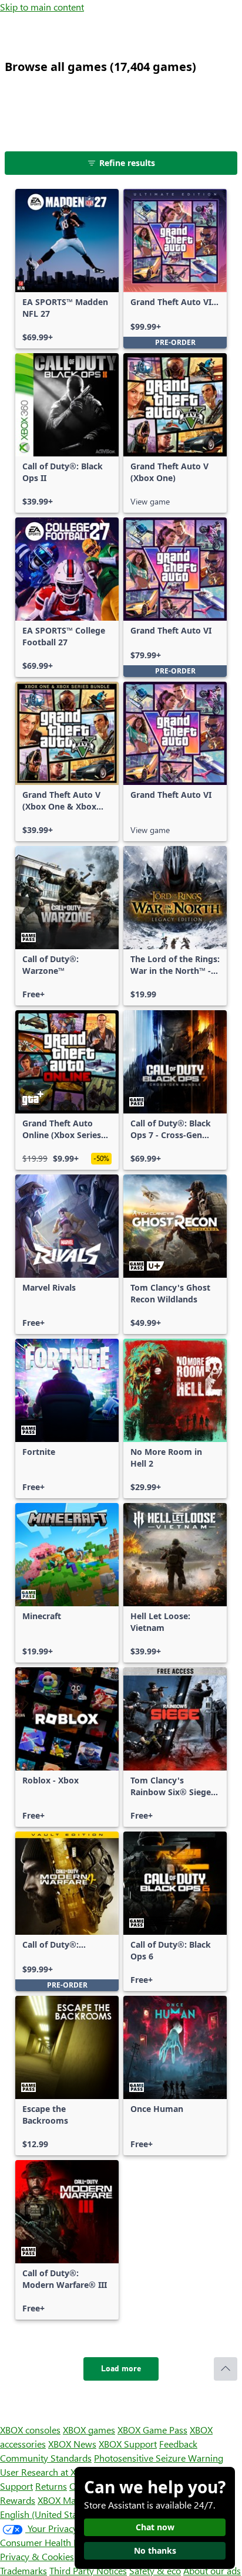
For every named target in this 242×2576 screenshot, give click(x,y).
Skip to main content (42, 7)
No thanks (155, 2550)
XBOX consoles (30, 2430)
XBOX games (89, 2430)
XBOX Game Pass (152, 2430)
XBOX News (72, 2444)
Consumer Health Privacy (51, 2542)
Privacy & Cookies (37, 2556)
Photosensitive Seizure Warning (159, 2458)
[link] (67, 269)
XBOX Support (128, 2444)
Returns (51, 2486)
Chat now (155, 2527)
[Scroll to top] (226, 2369)
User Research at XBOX (48, 2472)
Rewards (18, 2500)
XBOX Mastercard (73, 2500)
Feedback (178, 2444)
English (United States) (46, 2514)
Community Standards (46, 2458)
